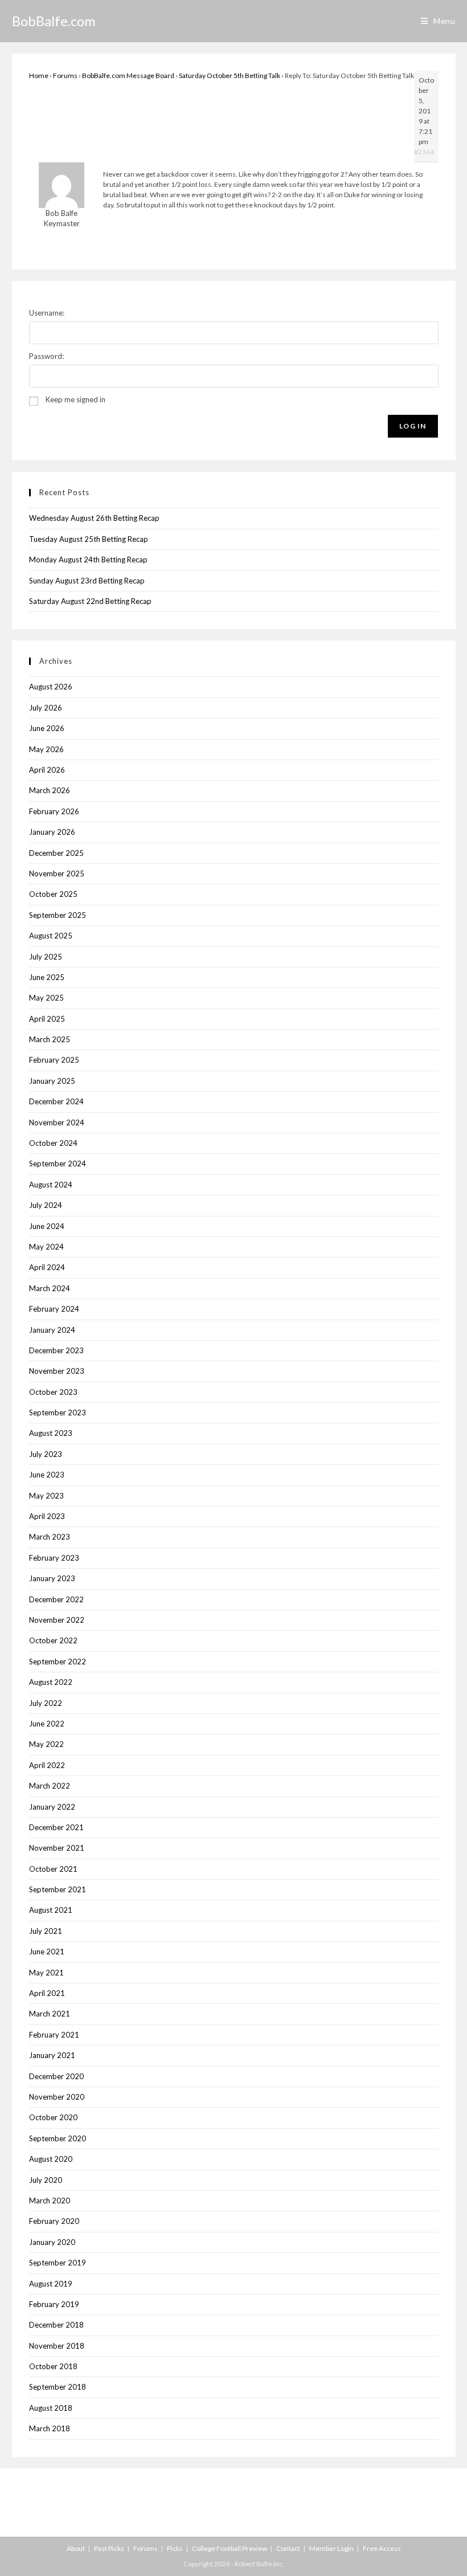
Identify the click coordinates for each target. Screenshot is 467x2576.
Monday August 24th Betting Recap (88, 560)
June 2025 (47, 977)
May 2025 (46, 998)
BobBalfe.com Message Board (128, 75)
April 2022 (47, 1765)
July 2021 (46, 1931)
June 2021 (47, 1952)
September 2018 (58, 2387)
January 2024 (52, 1330)
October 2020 (53, 2117)
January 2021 (52, 2055)
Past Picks (109, 2548)
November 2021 (57, 1848)
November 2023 (57, 1371)
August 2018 (51, 2408)
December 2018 (56, 2325)
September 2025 (58, 915)
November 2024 (57, 1122)
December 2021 (56, 1827)
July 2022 (46, 1703)
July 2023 (46, 1454)
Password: (46, 356)
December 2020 (56, 2076)
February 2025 (54, 1060)
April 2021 (47, 1993)
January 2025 (52, 1081)
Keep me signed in (75, 399)
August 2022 (51, 1682)
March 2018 (50, 2428)
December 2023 (56, 1350)
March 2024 (50, 1288)
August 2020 (51, 2159)
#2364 (424, 152)
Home (39, 75)
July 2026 (46, 708)
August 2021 (51, 1910)
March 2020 (50, 2201)
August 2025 (51, 936)
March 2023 (50, 1537)
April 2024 (47, 1267)
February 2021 (54, 2035)
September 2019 (58, 2263)
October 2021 (53, 1869)
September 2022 (58, 1661)
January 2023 (52, 1578)
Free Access (382, 2548)
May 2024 (46, 1247)
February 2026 (54, 811)
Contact (288, 2548)
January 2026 (52, 832)
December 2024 (56, 1101)
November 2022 (57, 1620)
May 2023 (46, 1496)
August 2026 (51, 687)
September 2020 (58, 2138)
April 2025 (47, 1019)
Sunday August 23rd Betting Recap (87, 581)
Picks (175, 2548)
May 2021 (46, 1973)
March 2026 (50, 790)
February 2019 (54, 2304)
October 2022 (53, 1640)
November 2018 (57, 2346)
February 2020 (54, 2221)
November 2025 (57, 873)
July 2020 (46, 2180)
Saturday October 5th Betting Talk (230, 75)
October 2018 (53, 2366)
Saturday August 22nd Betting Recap (90, 601)
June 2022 (47, 1724)
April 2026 (47, 770)
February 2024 (54, 1309)
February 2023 (54, 1558)
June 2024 (47, 1226)
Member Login (331, 2548)
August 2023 (51, 1433)
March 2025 (50, 1039)
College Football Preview (230, 2548)
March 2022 (50, 1786)
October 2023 (53, 1392)
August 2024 (51, 1185)
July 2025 (46, 957)
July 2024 (46, 1205)
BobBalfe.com (54, 21)
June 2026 (47, 728)
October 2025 (53, 894)
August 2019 (51, 2284)
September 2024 (58, 1164)
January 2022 (52, 1807)
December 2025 (56, 853)
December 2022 (56, 1599)
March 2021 (50, 2014)
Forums (65, 75)
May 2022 (46, 1744)
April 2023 (47, 1516)
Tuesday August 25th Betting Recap (89, 539)
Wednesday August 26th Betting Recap (94, 518)
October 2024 (53, 1143)
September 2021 (58, 1889)
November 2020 (57, 2097)
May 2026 (46, 749)
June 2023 (47, 1475)
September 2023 (58, 1412)
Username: (47, 313)
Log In (413, 426)
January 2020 (52, 2242)
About (76, 2548)
